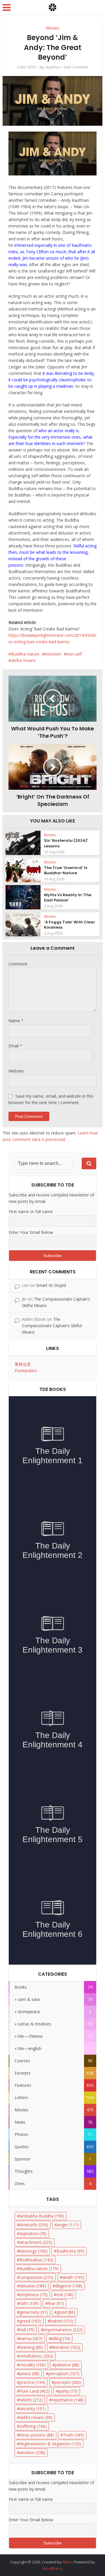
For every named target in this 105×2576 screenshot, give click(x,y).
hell (27, 2330)
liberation (66, 2347)
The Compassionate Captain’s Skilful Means (52, 1326)
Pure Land (35, 2391)
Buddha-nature (25, 654)
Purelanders (26, 1371)
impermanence (63, 2330)
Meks (67, 2562)
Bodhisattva (36, 2260)
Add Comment (76, 67)
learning (31, 2347)
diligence (69, 2286)
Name (16, 1021)
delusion (33, 2286)
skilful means (23, 660)
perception (64, 2374)
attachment (36, 2242)
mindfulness (36, 2356)
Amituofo (34, 2225)
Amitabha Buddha (42, 2216)
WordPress (52, 2568)
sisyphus (52, 67)
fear (56, 2303)
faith (29, 2303)
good (66, 2312)
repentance (68, 2400)
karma (31, 2338)
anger (68, 2225)
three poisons (37, 2435)
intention (53, 654)
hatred (62, 2321)
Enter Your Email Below (31, 1232)
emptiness (34, 2295)
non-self (74, 654)
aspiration (33, 2233)
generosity (34, 2312)
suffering (33, 2426)
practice (32, 2382)
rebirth (31, 2400)
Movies (53, 28)
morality (33, 2365)
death (73, 2277)
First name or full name (31, 1212)
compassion (36, 2277)
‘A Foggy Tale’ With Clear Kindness (70, 925)
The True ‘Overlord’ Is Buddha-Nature (66, 870)
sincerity (33, 2409)
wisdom (32, 2452)
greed (30, 2321)
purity (68, 2391)
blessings (34, 2251)
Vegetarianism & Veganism (50, 2444)
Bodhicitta (70, 2251)
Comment (18, 964)
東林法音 (23, 1364)
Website (16, 1071)
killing (61, 2338)
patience (67, 2365)
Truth (73, 2435)
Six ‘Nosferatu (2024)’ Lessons (66, 843)
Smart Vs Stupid (51, 1285)
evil (65, 2295)
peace (29, 2374)
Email (15, 1046)
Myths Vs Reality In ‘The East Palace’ (68, 898)
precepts (68, 2382)
